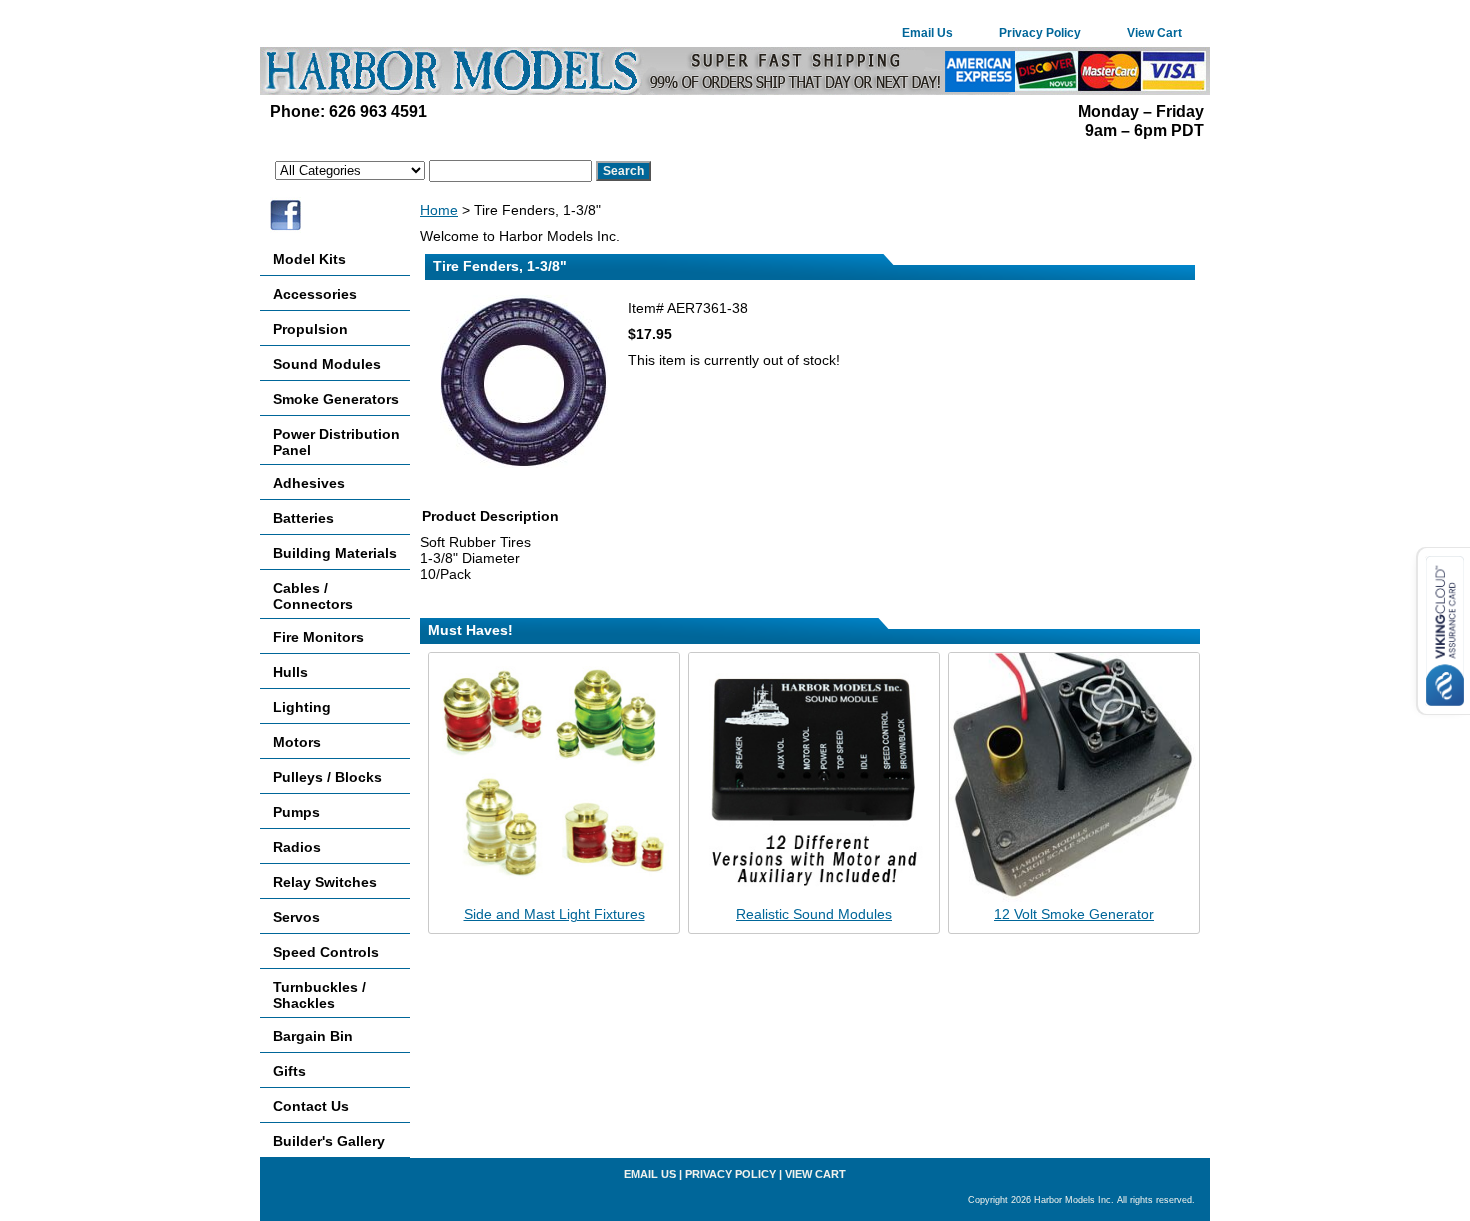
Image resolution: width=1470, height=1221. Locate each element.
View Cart (1154, 33)
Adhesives (309, 483)
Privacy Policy (1040, 33)
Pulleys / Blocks (327, 777)
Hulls (290, 672)
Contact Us (311, 1106)
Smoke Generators (336, 399)
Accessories (315, 294)
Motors (297, 742)
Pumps (296, 812)
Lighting (302, 707)
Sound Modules (327, 364)
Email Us (927, 33)
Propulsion (310, 329)
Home (439, 210)
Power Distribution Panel (336, 442)
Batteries (303, 518)
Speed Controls (326, 952)
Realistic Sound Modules (814, 914)
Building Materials (335, 553)
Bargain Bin (313, 1036)
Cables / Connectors (313, 596)
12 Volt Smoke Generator (1074, 914)
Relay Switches (325, 882)
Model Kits (309, 259)
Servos (296, 917)
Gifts (289, 1071)
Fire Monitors (318, 637)
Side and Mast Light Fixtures (554, 914)
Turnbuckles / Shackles (319, 995)
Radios (297, 847)
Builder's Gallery (329, 1141)
